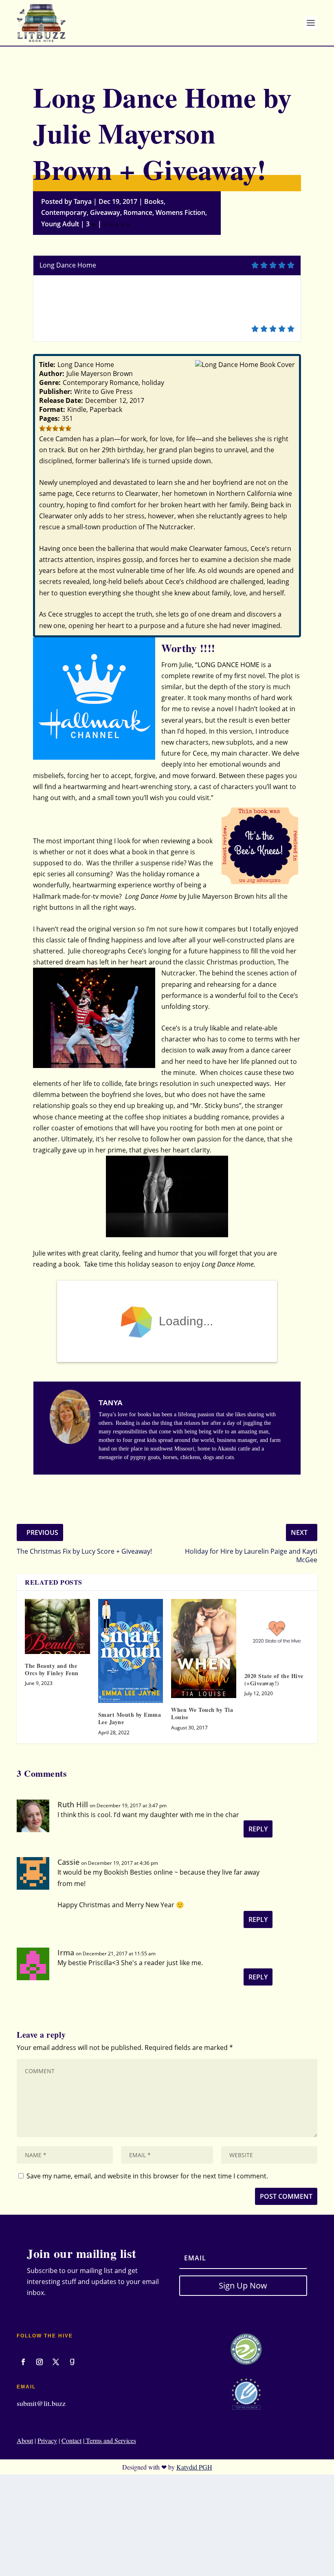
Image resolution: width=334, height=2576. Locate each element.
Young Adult (60, 224)
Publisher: (56, 391)
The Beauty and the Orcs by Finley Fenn (52, 1669)
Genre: (50, 383)
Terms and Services (110, 2440)
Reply (258, 1829)
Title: (47, 365)
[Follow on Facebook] (23, 2362)
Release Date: (61, 400)
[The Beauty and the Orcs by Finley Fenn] (57, 1626)
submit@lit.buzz (41, 2403)
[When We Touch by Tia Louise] (204, 1648)
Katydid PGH (194, 2467)
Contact (71, 2440)
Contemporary (64, 212)
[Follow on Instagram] (40, 2362)
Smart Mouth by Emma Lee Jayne (130, 1718)
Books (154, 201)
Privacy (47, 2440)
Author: (52, 374)
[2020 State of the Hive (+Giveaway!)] (277, 1632)
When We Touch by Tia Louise (202, 1713)
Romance (138, 212)
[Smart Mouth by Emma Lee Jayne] (131, 1651)
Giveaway (105, 212)
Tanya (83, 201)
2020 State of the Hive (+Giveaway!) (274, 1679)
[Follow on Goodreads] (72, 2362)
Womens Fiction (180, 212)
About (25, 2440)
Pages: (49, 418)
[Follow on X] (56, 2362)
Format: (52, 409)
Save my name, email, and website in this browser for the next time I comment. (147, 2176)
